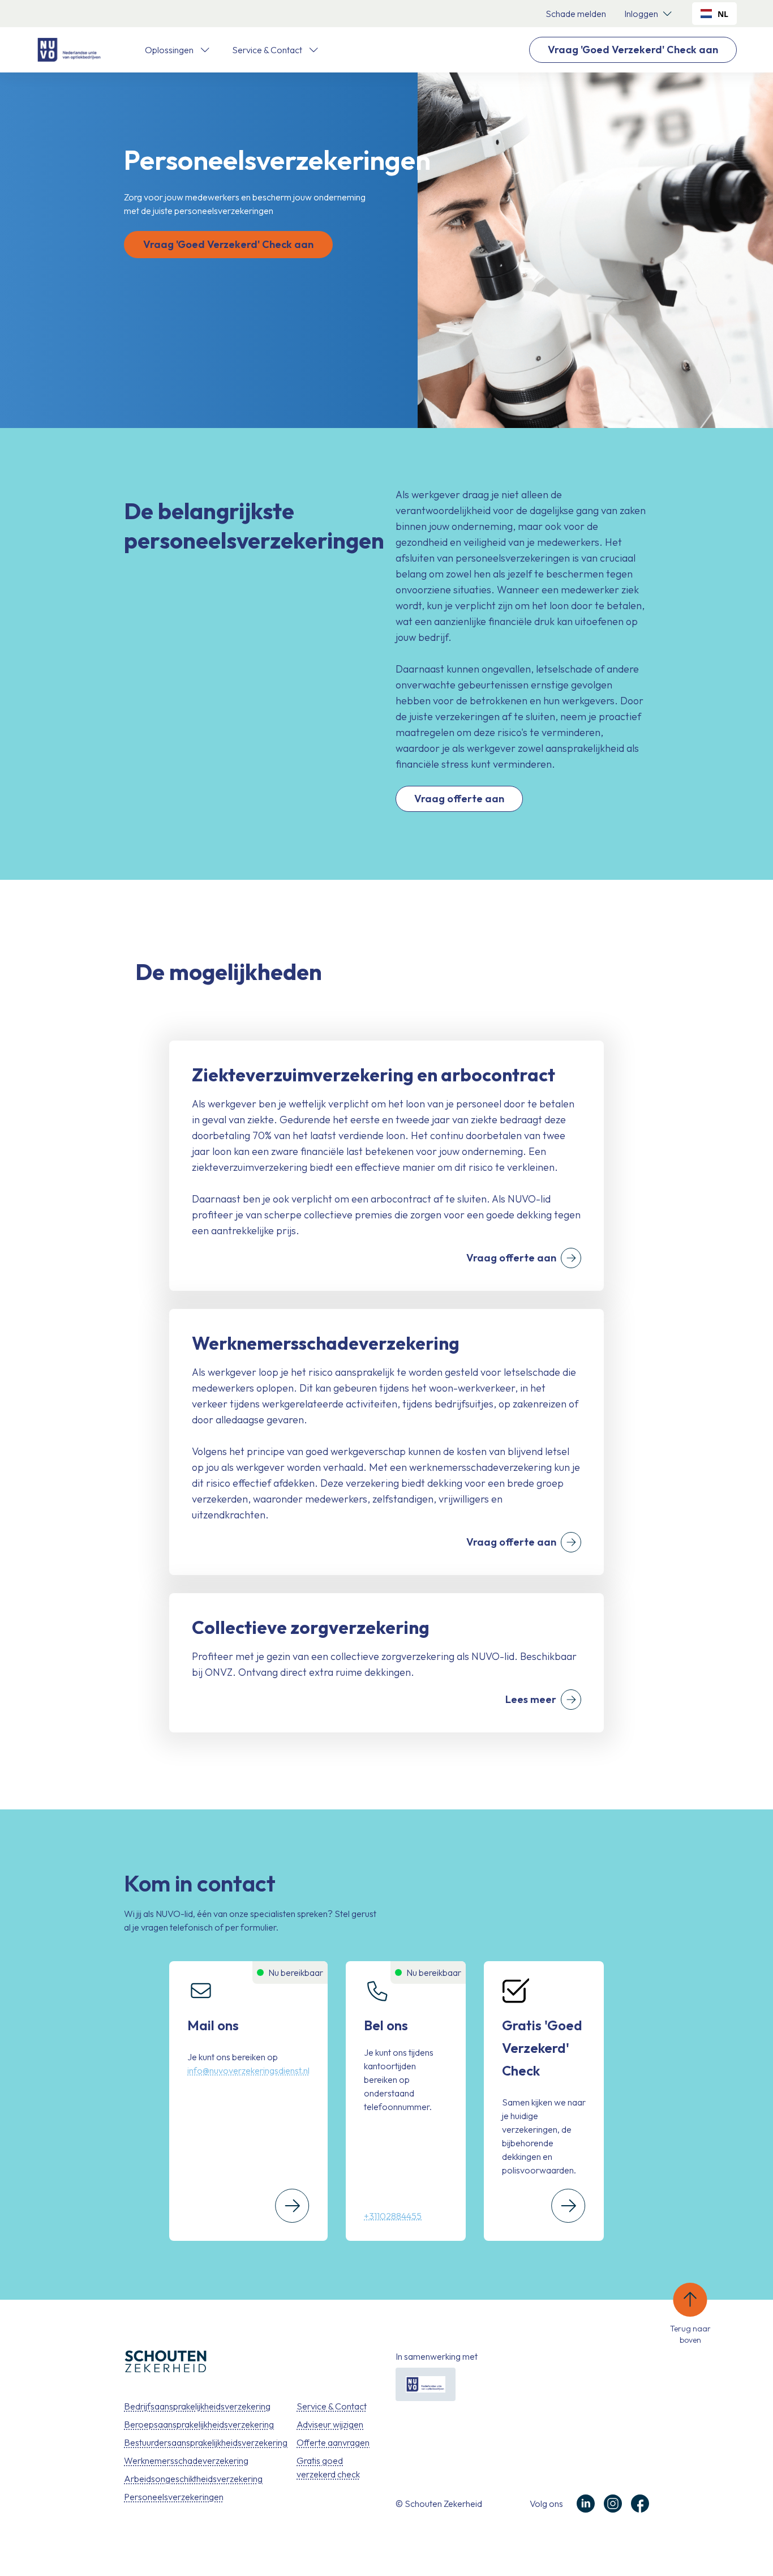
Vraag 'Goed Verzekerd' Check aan (633, 50)
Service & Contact (332, 2406)
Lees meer (531, 1699)
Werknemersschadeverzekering (186, 2461)
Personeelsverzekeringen (174, 2497)
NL (723, 14)
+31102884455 (393, 2216)
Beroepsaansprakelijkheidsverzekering (199, 2424)
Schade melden (576, 14)
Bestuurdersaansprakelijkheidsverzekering (206, 2442)
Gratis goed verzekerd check (328, 2467)
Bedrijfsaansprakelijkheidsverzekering (197, 2406)
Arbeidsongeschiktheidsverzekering (193, 2479)
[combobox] (714, 14)
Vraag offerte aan (459, 799)
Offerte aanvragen (333, 2442)
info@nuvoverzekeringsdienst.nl (248, 2070)
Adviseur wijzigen (330, 2424)
